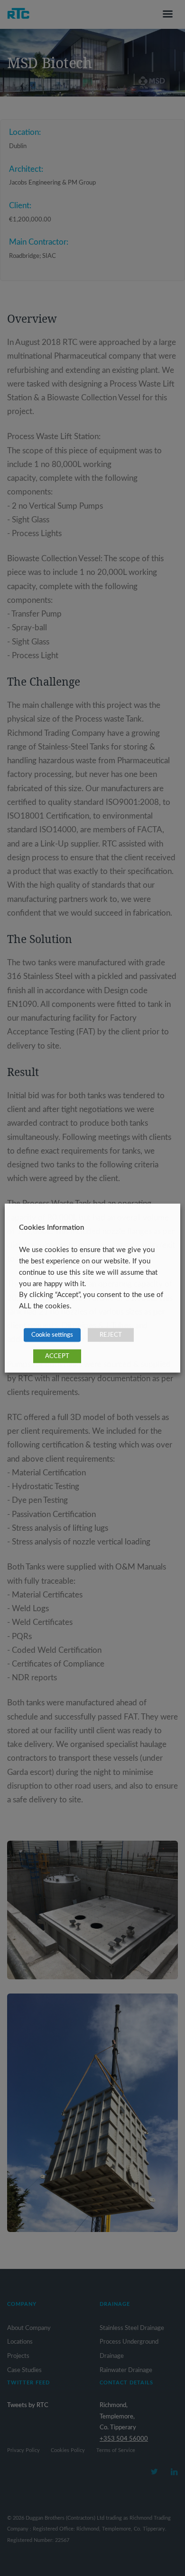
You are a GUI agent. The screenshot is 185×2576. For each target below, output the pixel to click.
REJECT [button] (111, 1335)
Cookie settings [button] (52, 1335)
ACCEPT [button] (57, 1356)
